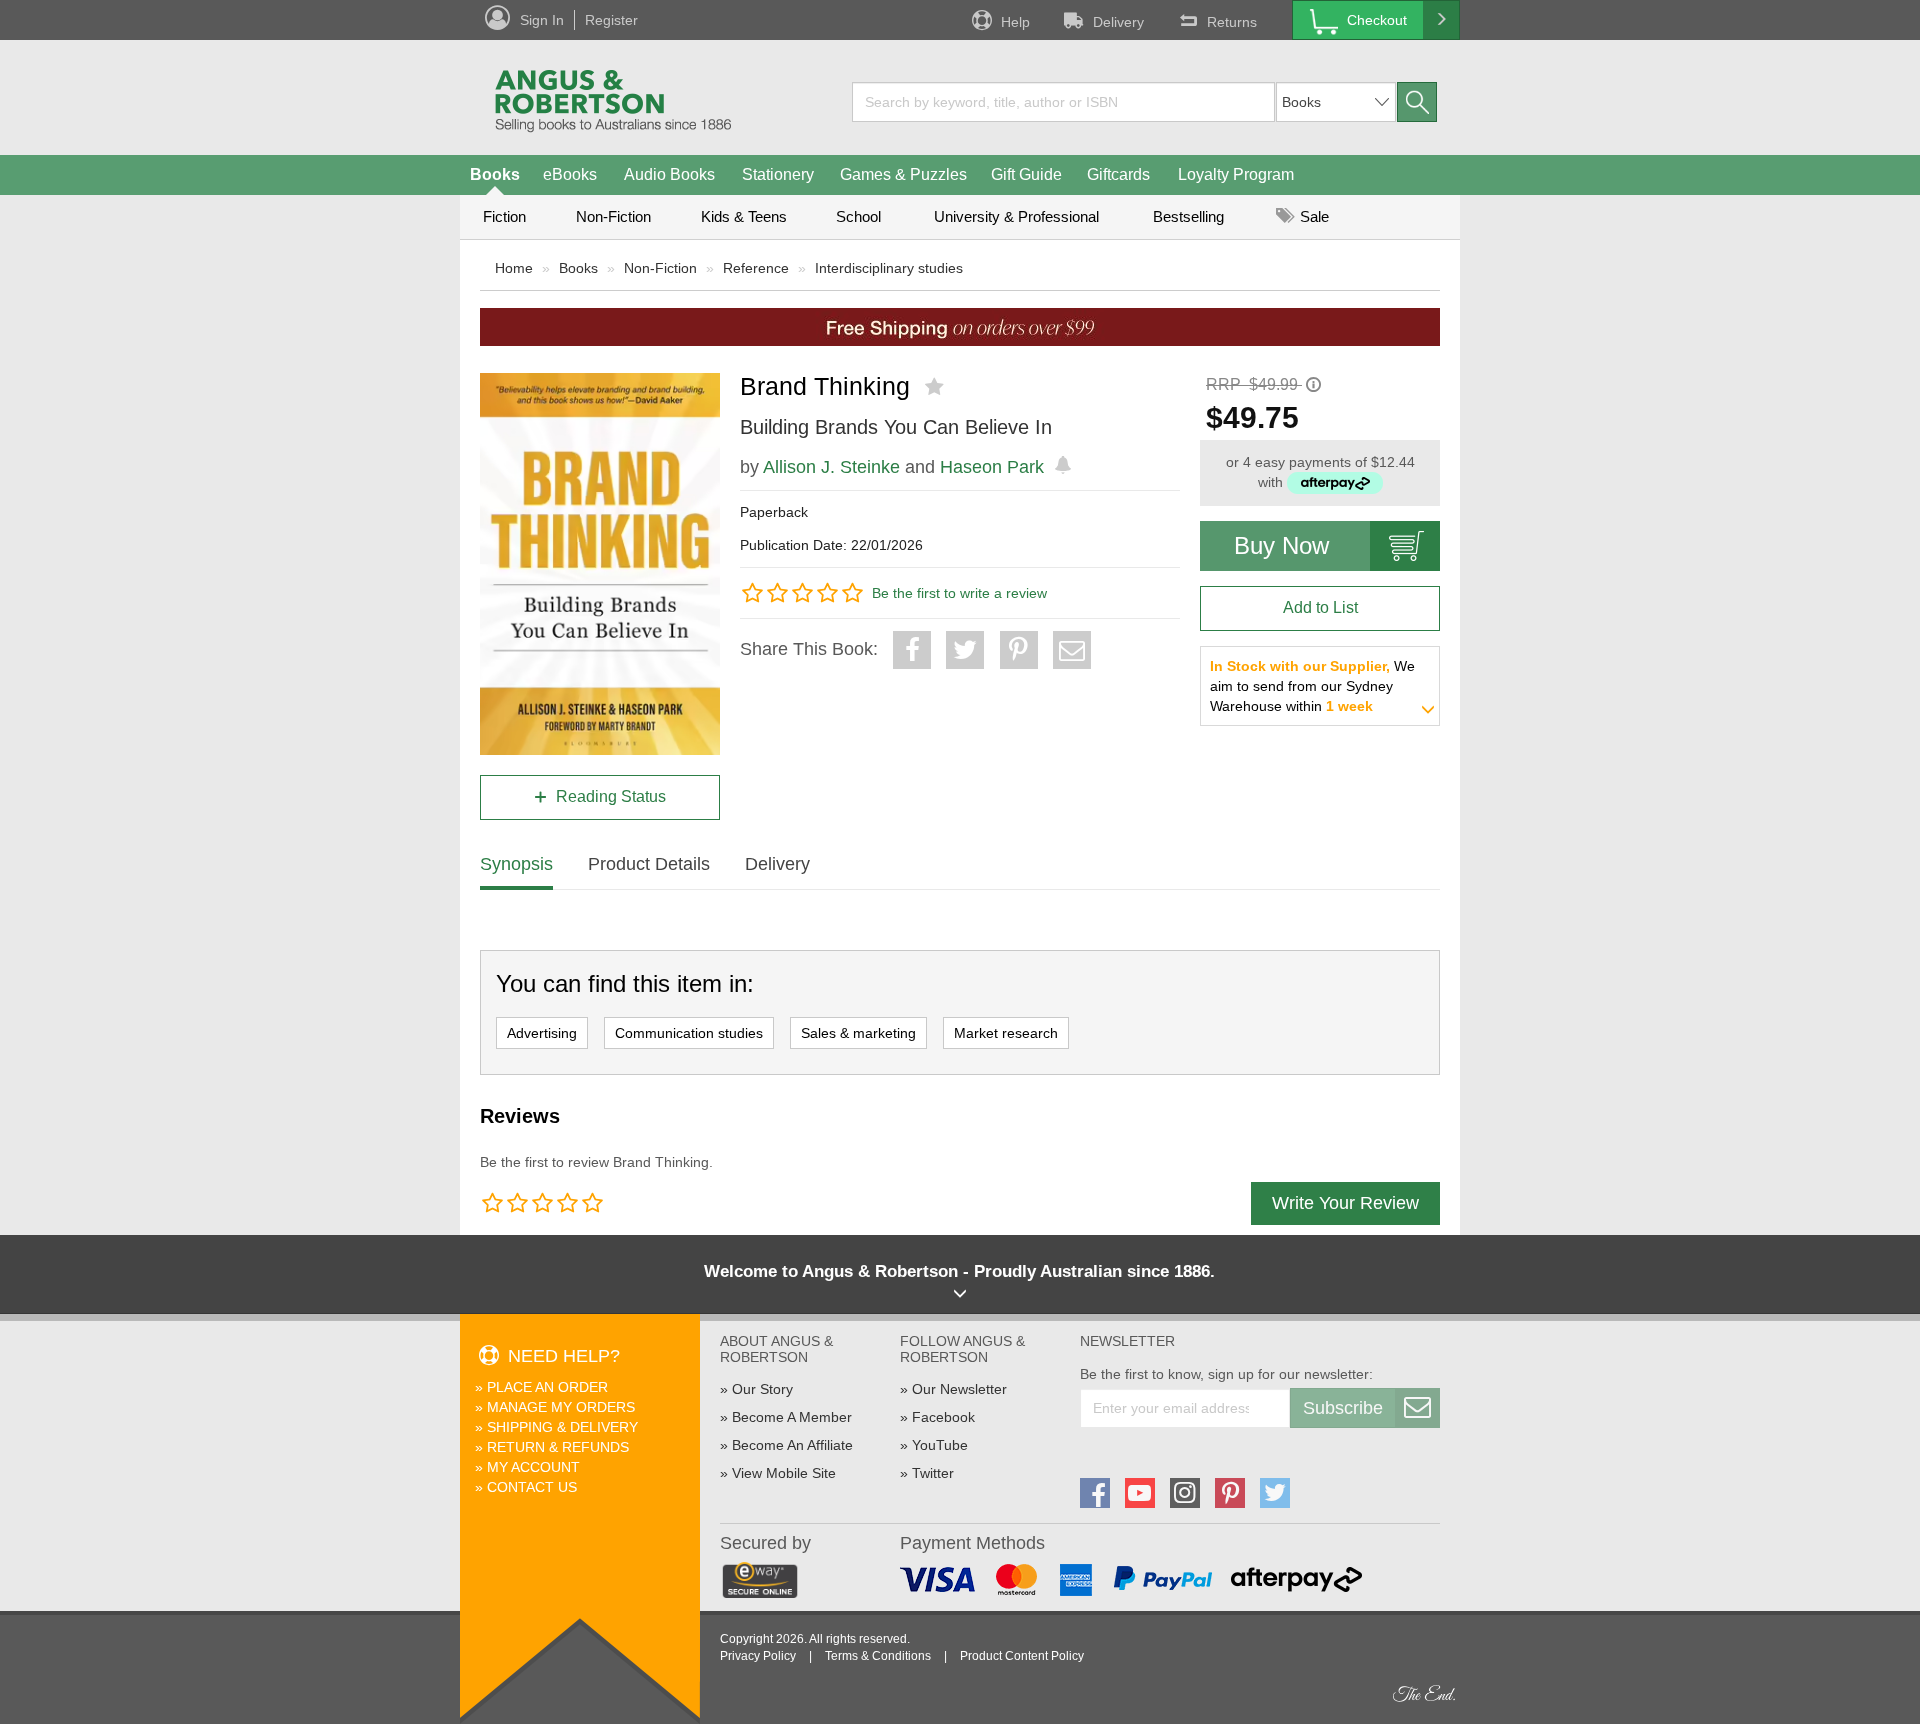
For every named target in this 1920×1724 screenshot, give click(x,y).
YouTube (940, 1445)
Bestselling (1188, 216)
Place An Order (547, 1387)
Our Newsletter (959, 1389)
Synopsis (516, 864)
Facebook (943, 1417)
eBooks (570, 174)
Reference (756, 268)
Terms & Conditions (878, 1656)
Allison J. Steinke (831, 467)
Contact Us (532, 1487)
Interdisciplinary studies (889, 268)
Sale (1312, 216)
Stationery (778, 174)
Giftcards (1118, 174)
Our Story (762, 1389)
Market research (1006, 1033)
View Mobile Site (784, 1473)
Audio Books (669, 174)
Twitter (933, 1473)
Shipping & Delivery (562, 1427)
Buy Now (1281, 545)
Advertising (542, 1033)
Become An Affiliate (792, 1445)
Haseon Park (992, 467)
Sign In (542, 20)
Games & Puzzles (903, 174)
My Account (533, 1467)
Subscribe (1343, 1408)
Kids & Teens (744, 216)
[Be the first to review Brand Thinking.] (936, 387)
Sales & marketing (858, 1033)
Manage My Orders (561, 1407)
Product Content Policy (1022, 1656)
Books (495, 174)
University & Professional (1016, 216)
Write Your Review (1345, 1203)
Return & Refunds (558, 1447)
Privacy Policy (758, 1656)
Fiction (504, 216)
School (858, 216)
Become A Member (792, 1417)
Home (514, 268)
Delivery (1118, 22)
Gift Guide (1026, 174)
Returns (1232, 22)
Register (611, 20)
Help (1015, 22)
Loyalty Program (1236, 174)
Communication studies (689, 1033)
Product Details (649, 864)
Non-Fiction (613, 216)
